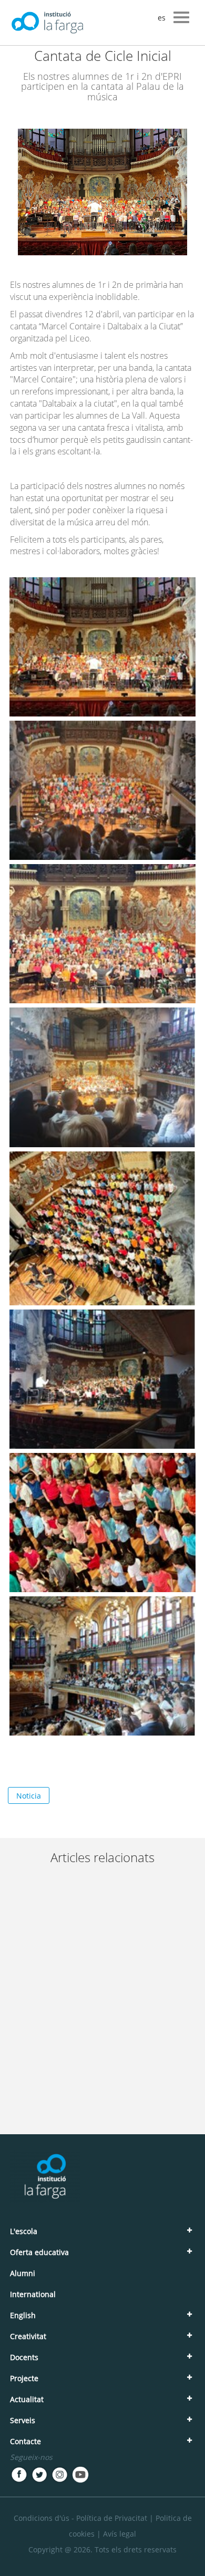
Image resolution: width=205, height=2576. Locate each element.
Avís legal (120, 2534)
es (162, 18)
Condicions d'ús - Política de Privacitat (80, 2518)
